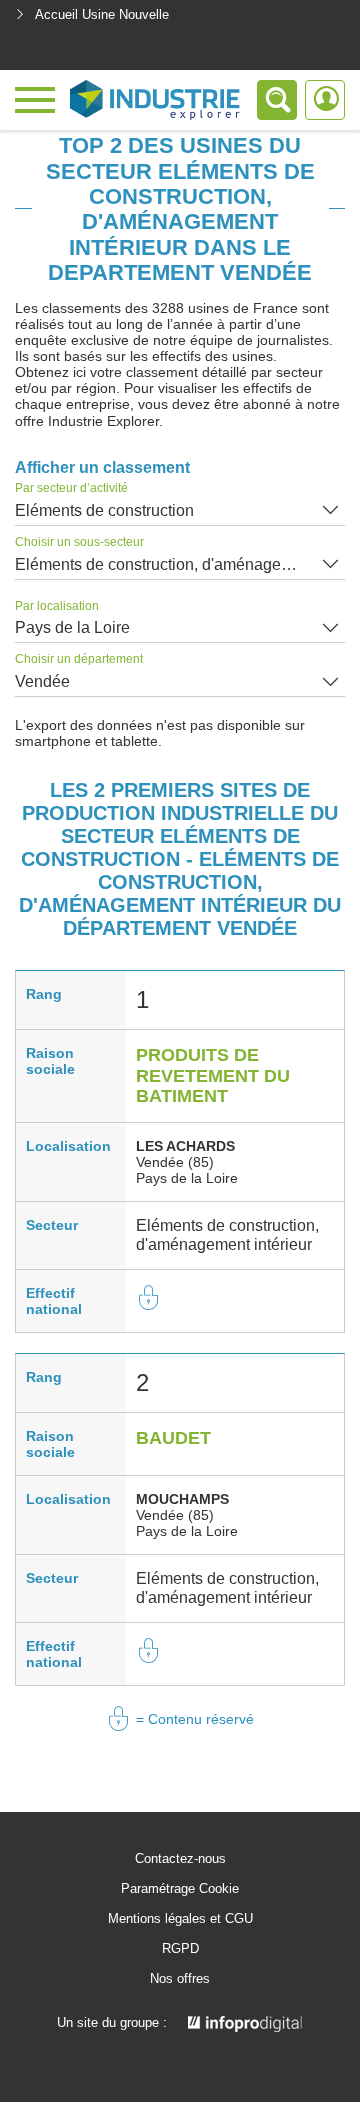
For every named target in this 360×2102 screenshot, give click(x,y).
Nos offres (180, 1979)
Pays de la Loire (72, 627)
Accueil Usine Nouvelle (102, 14)
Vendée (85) (175, 1162)
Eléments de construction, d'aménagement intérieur (180, 564)
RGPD (180, 1949)
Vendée (42, 681)
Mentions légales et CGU (180, 1919)
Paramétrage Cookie (180, 1889)
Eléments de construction (104, 510)
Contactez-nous (180, 1859)
